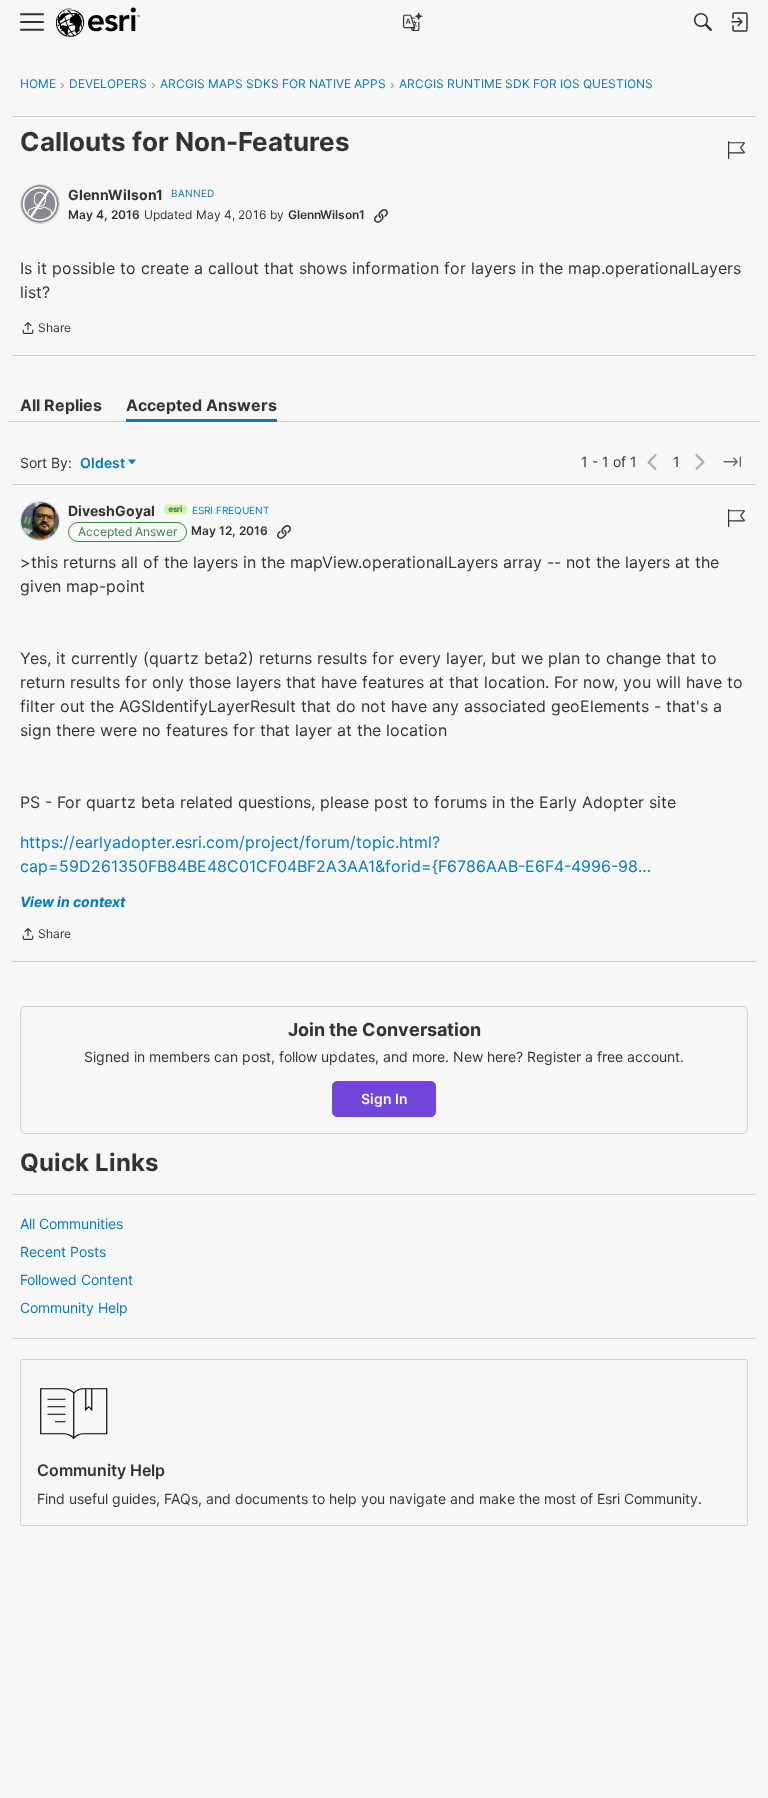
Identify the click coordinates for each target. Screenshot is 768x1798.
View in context (72, 901)
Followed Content (76, 1279)
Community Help (74, 1307)
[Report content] (736, 150)
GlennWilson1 (115, 194)
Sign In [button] (384, 1098)
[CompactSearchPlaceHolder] (703, 22)
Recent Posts (63, 1251)
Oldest (104, 463)
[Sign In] (739, 22)
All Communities (71, 1223)
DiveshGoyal (111, 510)
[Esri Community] (98, 22)
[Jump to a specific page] (732, 462)
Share (45, 330)
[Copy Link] (381, 215)
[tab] (61, 405)
